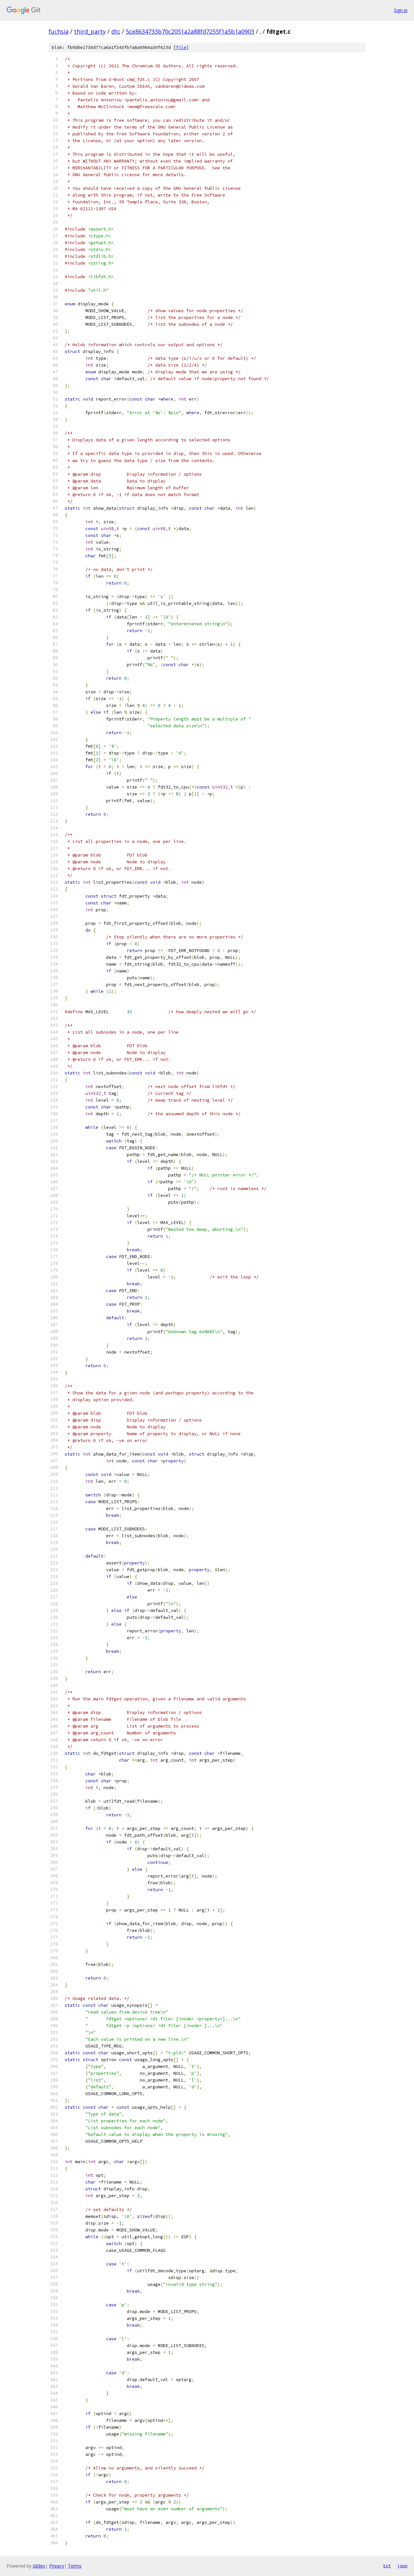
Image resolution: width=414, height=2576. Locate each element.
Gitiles (39, 2566)
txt (387, 2566)
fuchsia (59, 31)
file (181, 47)
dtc (116, 31)
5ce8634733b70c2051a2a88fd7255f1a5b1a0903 (190, 31)
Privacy (57, 2566)
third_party (90, 31)
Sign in (401, 10)
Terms (75, 2566)
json (402, 2566)
